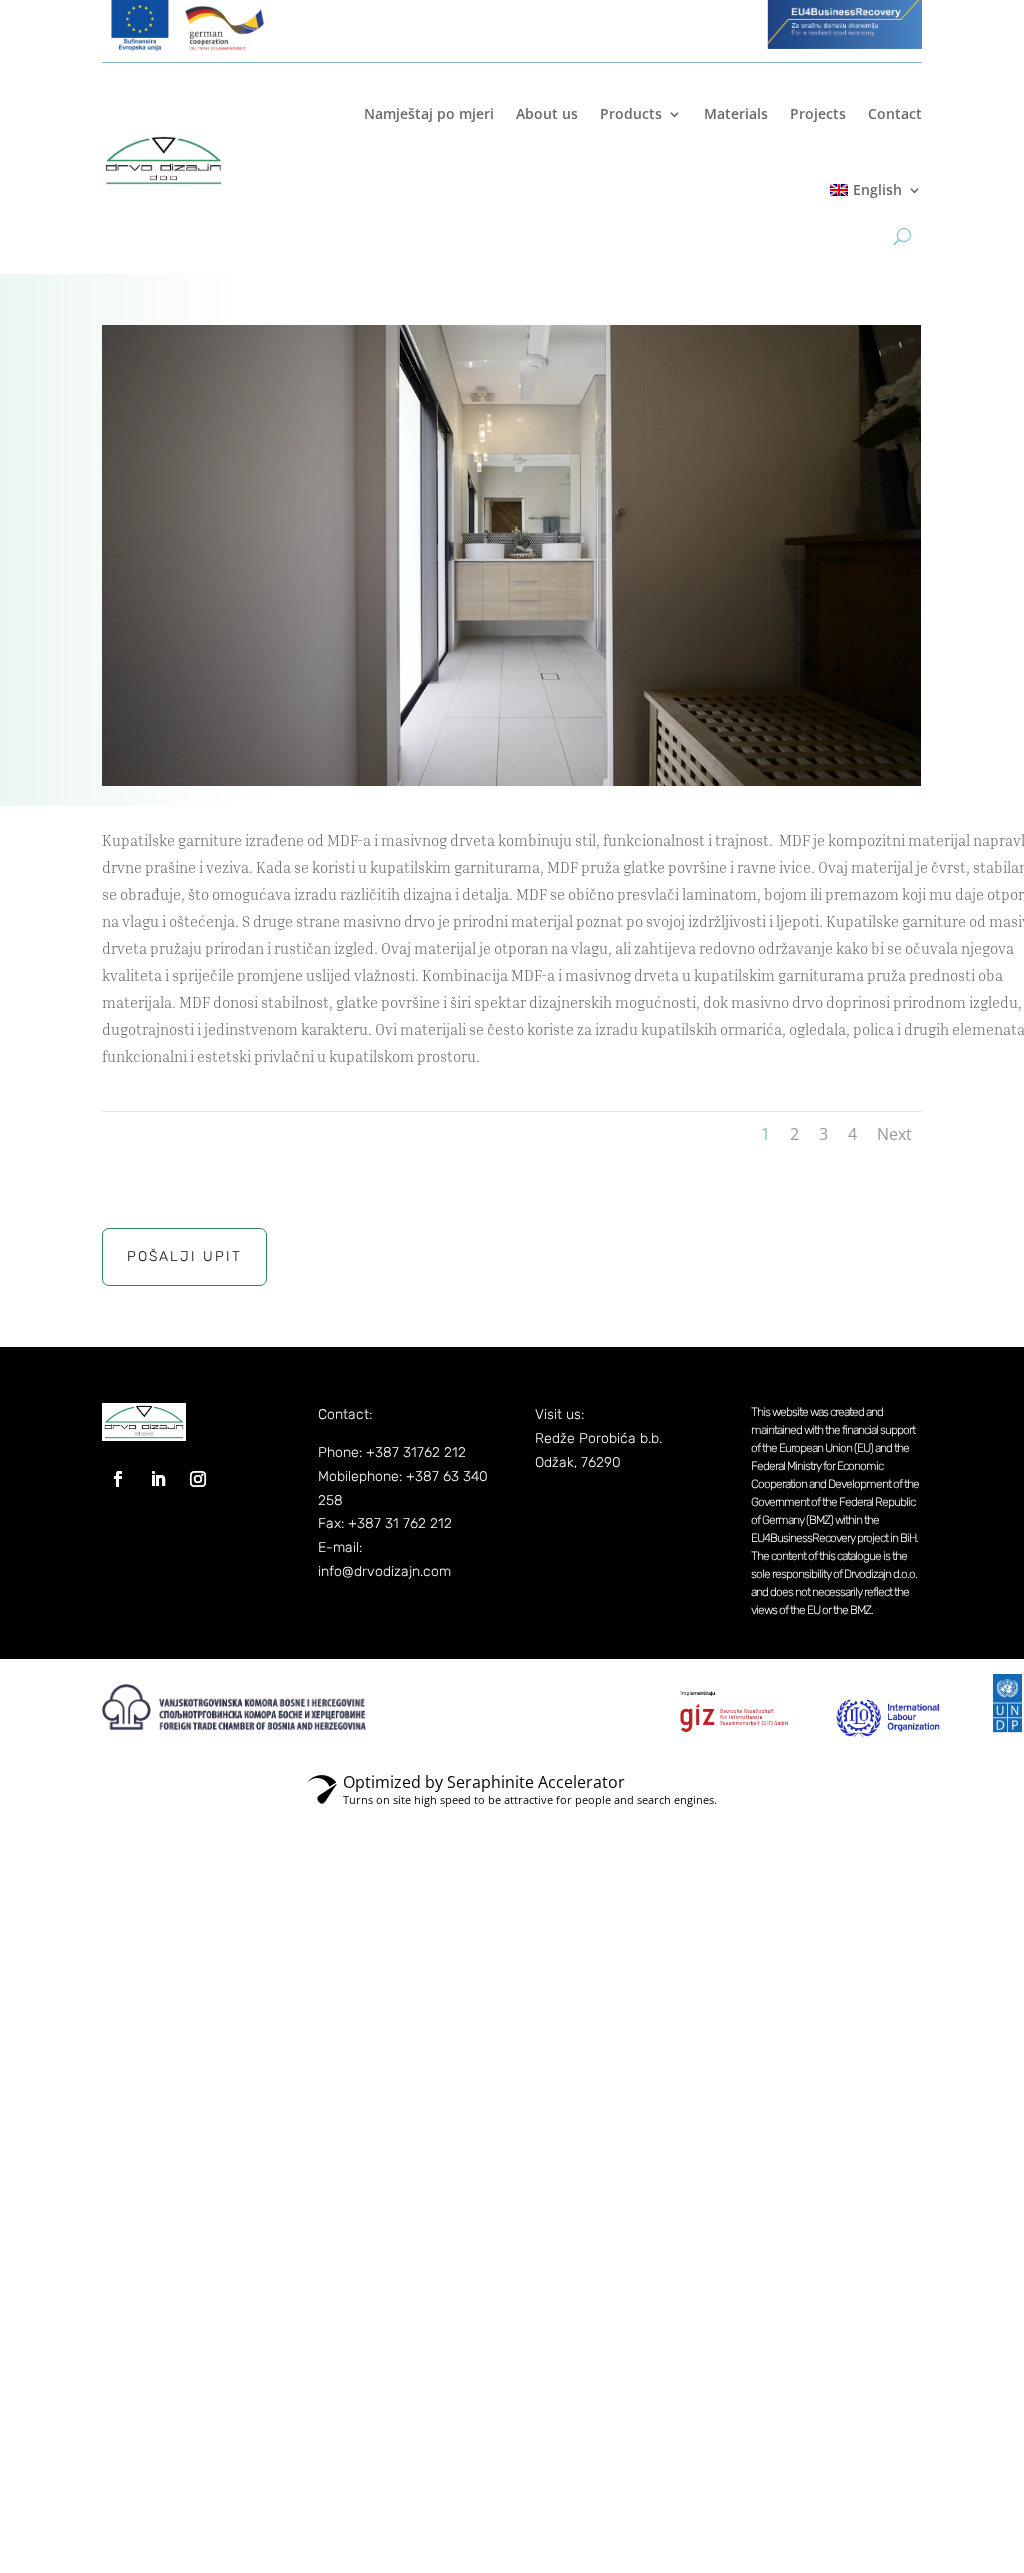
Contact (895, 113)
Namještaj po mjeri (429, 113)
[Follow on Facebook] (118, 1479)
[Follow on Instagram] (198, 1479)
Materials (736, 113)
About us (547, 113)
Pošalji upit (184, 1256)
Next (894, 1134)
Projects (818, 113)
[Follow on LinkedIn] (158, 1479)
